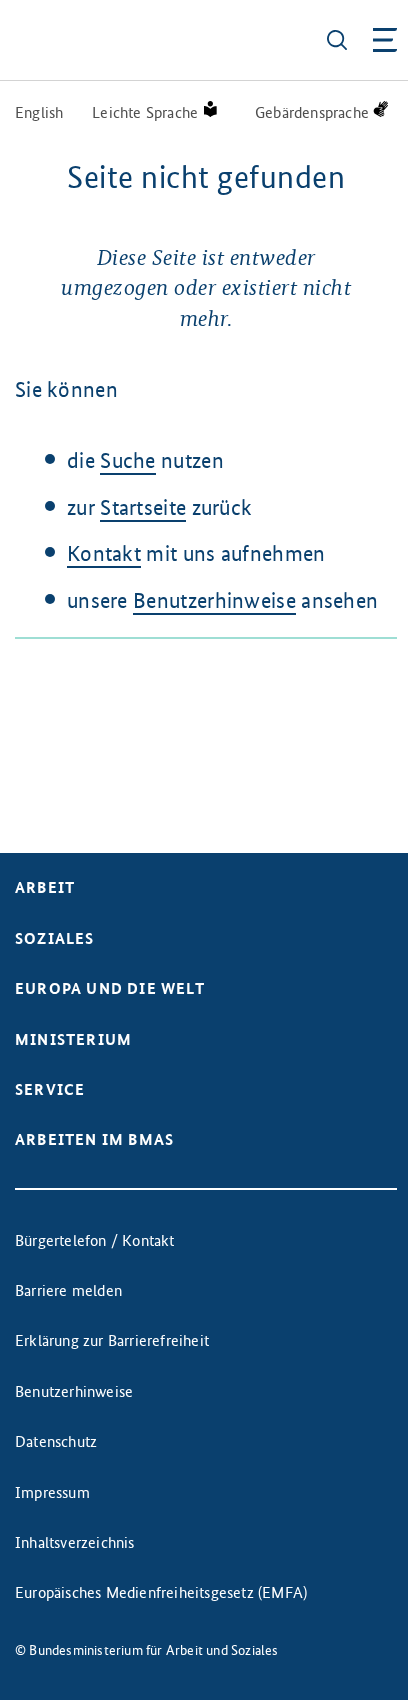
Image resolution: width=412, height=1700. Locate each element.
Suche (128, 460)
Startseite (143, 507)
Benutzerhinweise (214, 600)
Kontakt (104, 553)
